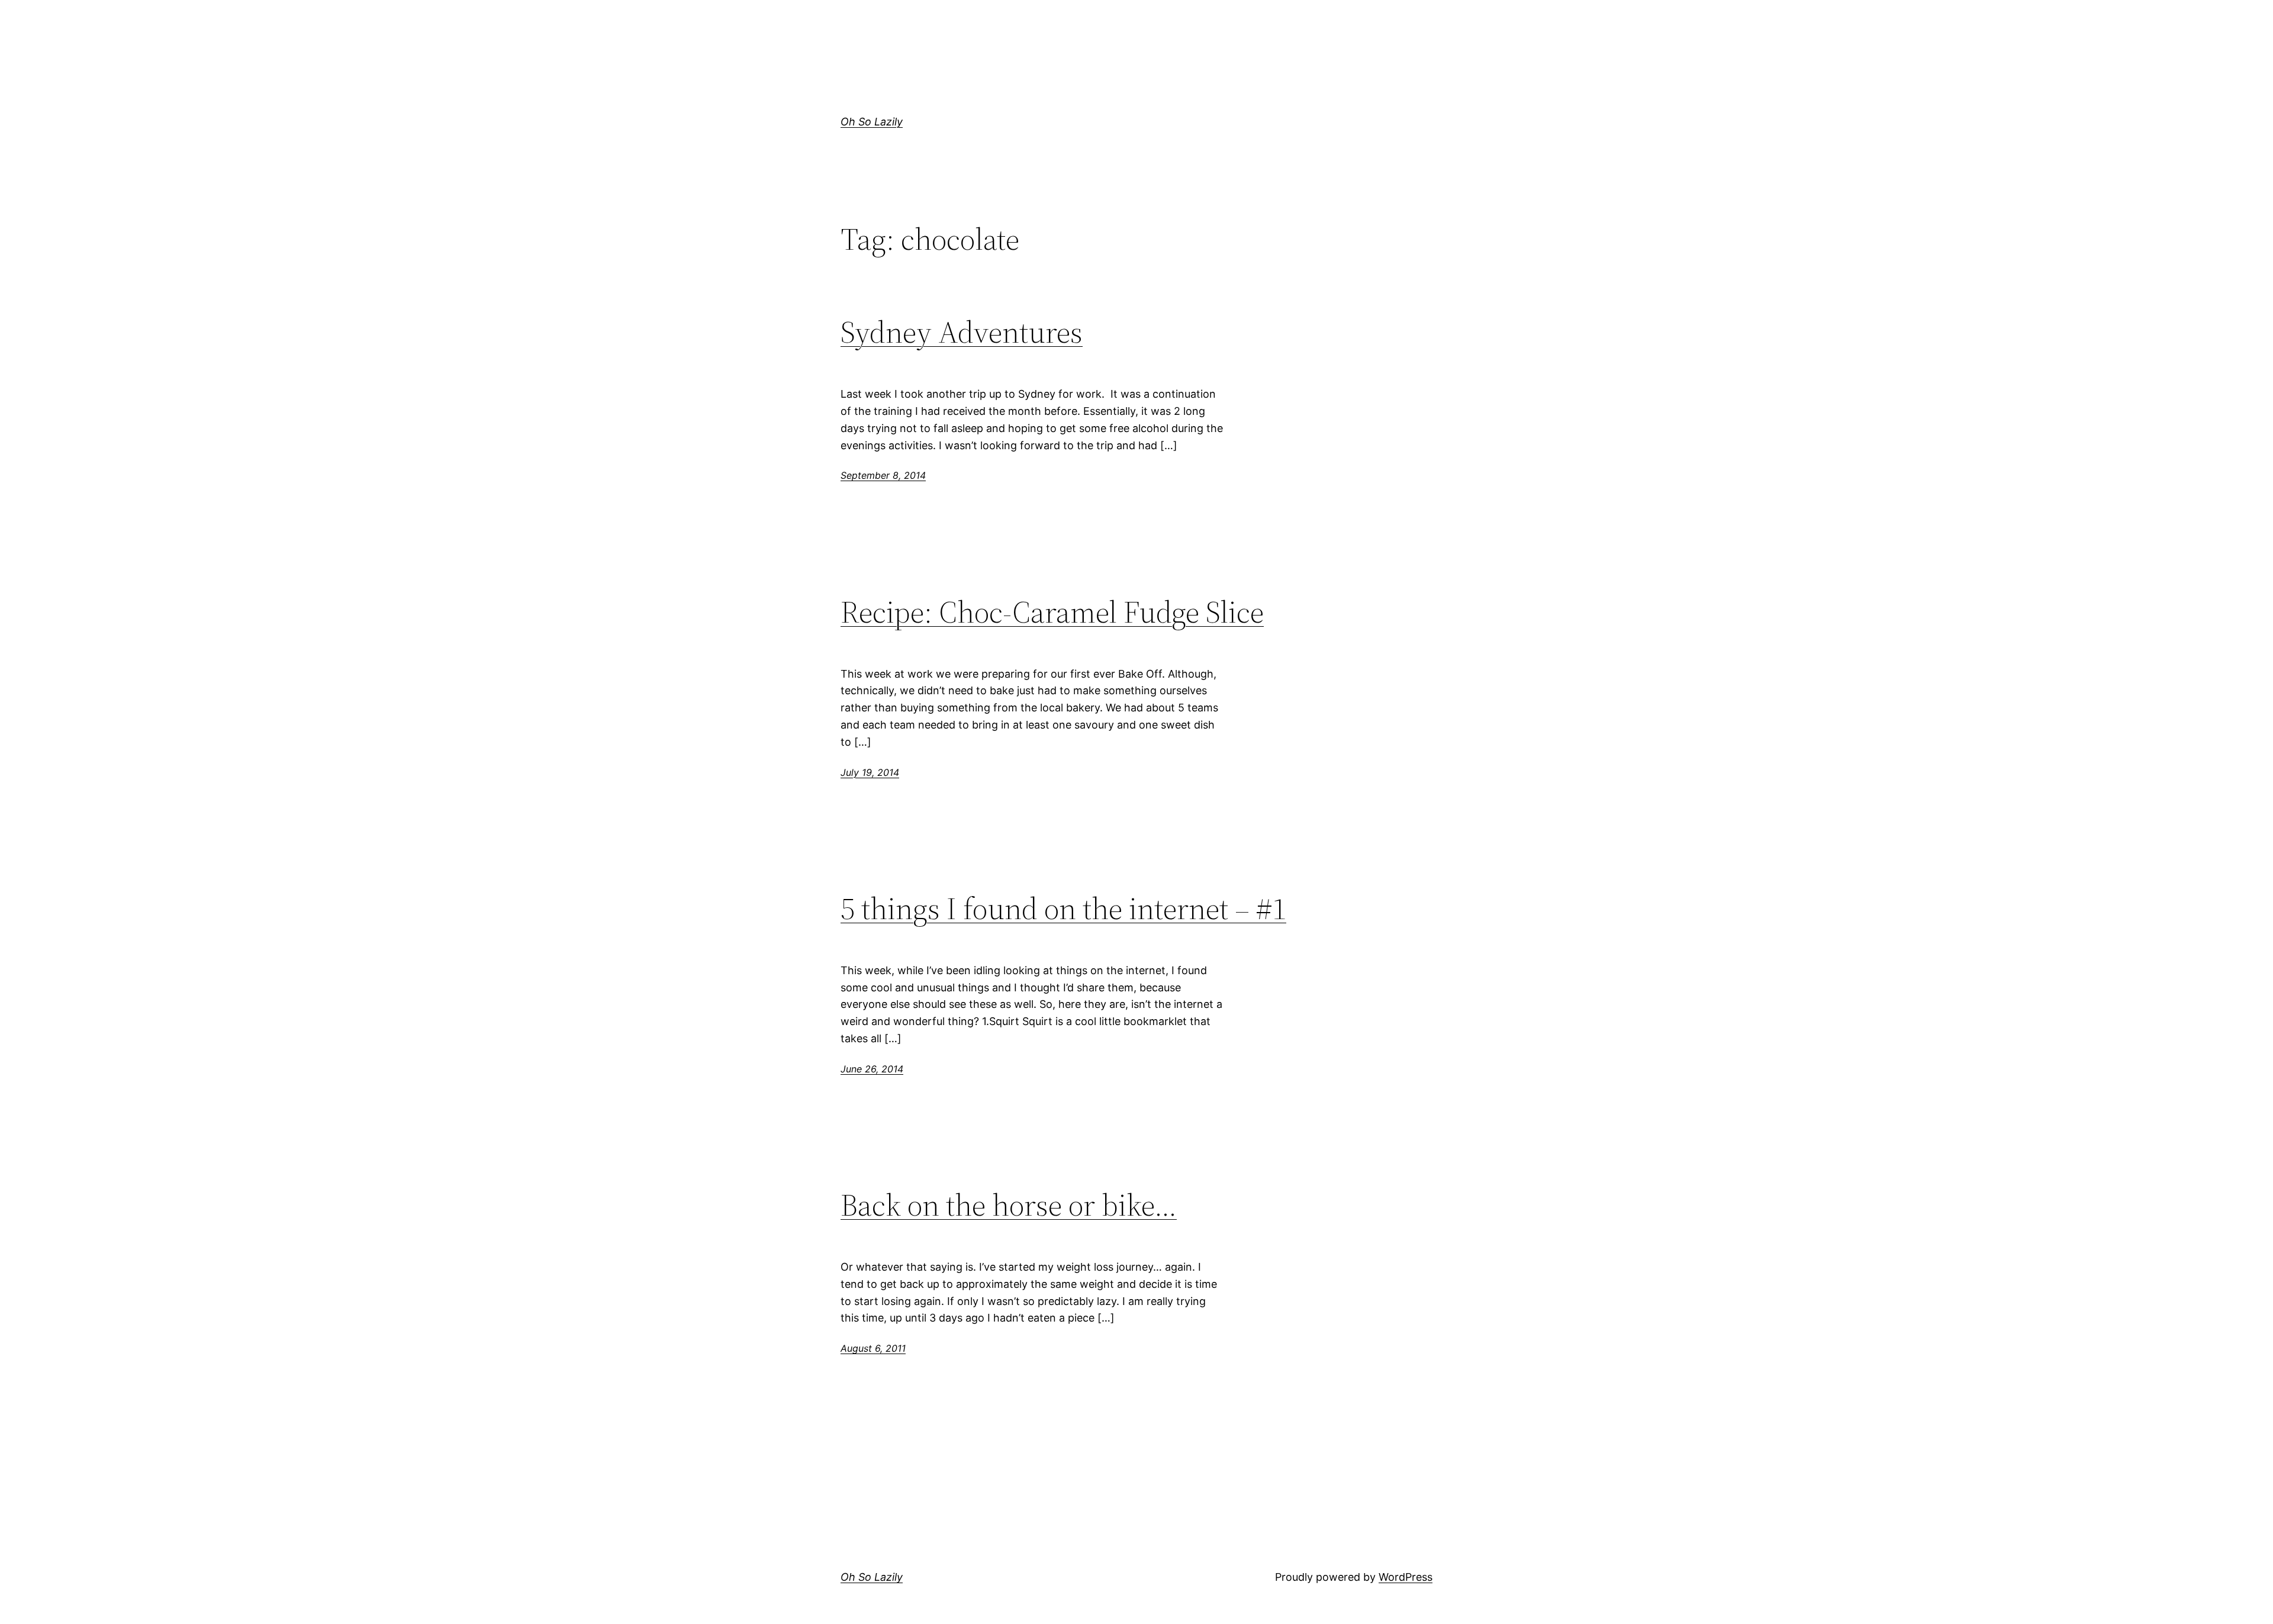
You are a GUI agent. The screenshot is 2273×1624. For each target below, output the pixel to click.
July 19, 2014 (870, 772)
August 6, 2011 (873, 1348)
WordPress (1406, 1577)
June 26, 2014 (872, 1069)
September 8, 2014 (883, 475)
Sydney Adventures (962, 332)
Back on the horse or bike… (1009, 1205)
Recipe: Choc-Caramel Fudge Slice (1052, 612)
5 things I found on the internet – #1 (1063, 908)
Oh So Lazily (872, 122)
